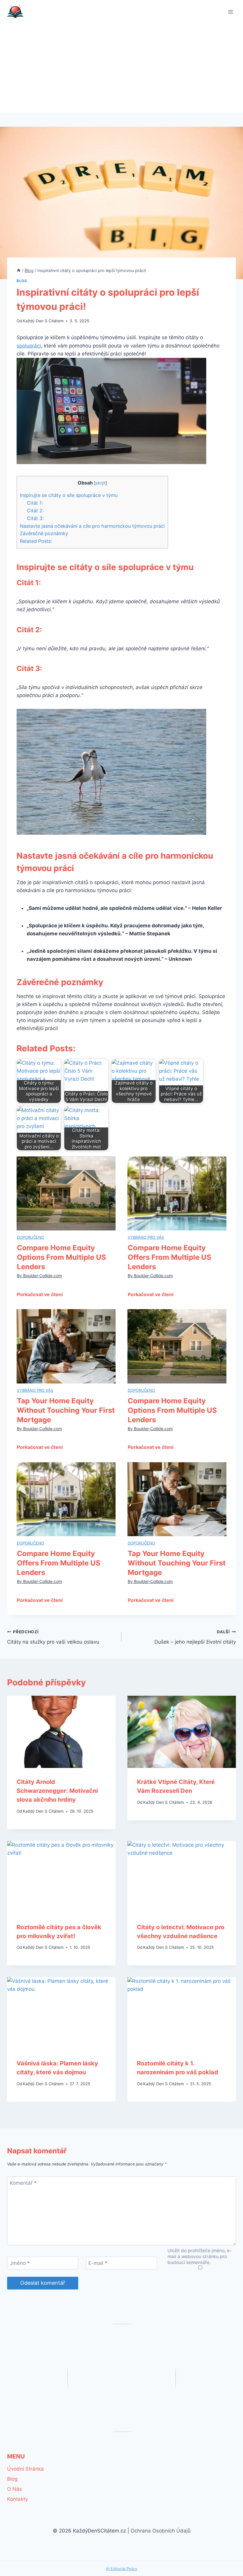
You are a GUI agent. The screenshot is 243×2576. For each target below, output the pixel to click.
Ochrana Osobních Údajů (161, 2531)
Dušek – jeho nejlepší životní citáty (195, 1637)
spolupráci (29, 346)
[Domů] (19, 270)
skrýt (100, 483)
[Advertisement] (121, 68)
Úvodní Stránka (25, 2469)
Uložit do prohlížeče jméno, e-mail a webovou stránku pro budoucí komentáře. (200, 2256)
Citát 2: (35, 511)
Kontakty (17, 2499)
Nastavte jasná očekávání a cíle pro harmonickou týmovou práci (92, 526)
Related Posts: (36, 541)
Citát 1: (35, 503)
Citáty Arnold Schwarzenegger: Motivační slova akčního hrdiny (57, 1791)
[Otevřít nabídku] (230, 12)
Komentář (23, 2183)
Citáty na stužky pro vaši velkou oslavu (53, 1637)
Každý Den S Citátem (43, 321)
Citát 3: (35, 518)
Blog (22, 281)
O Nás (15, 2489)
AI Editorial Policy (121, 2569)
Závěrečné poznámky (44, 533)
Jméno (20, 2263)
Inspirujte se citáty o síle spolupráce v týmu (69, 495)
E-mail (98, 2263)
